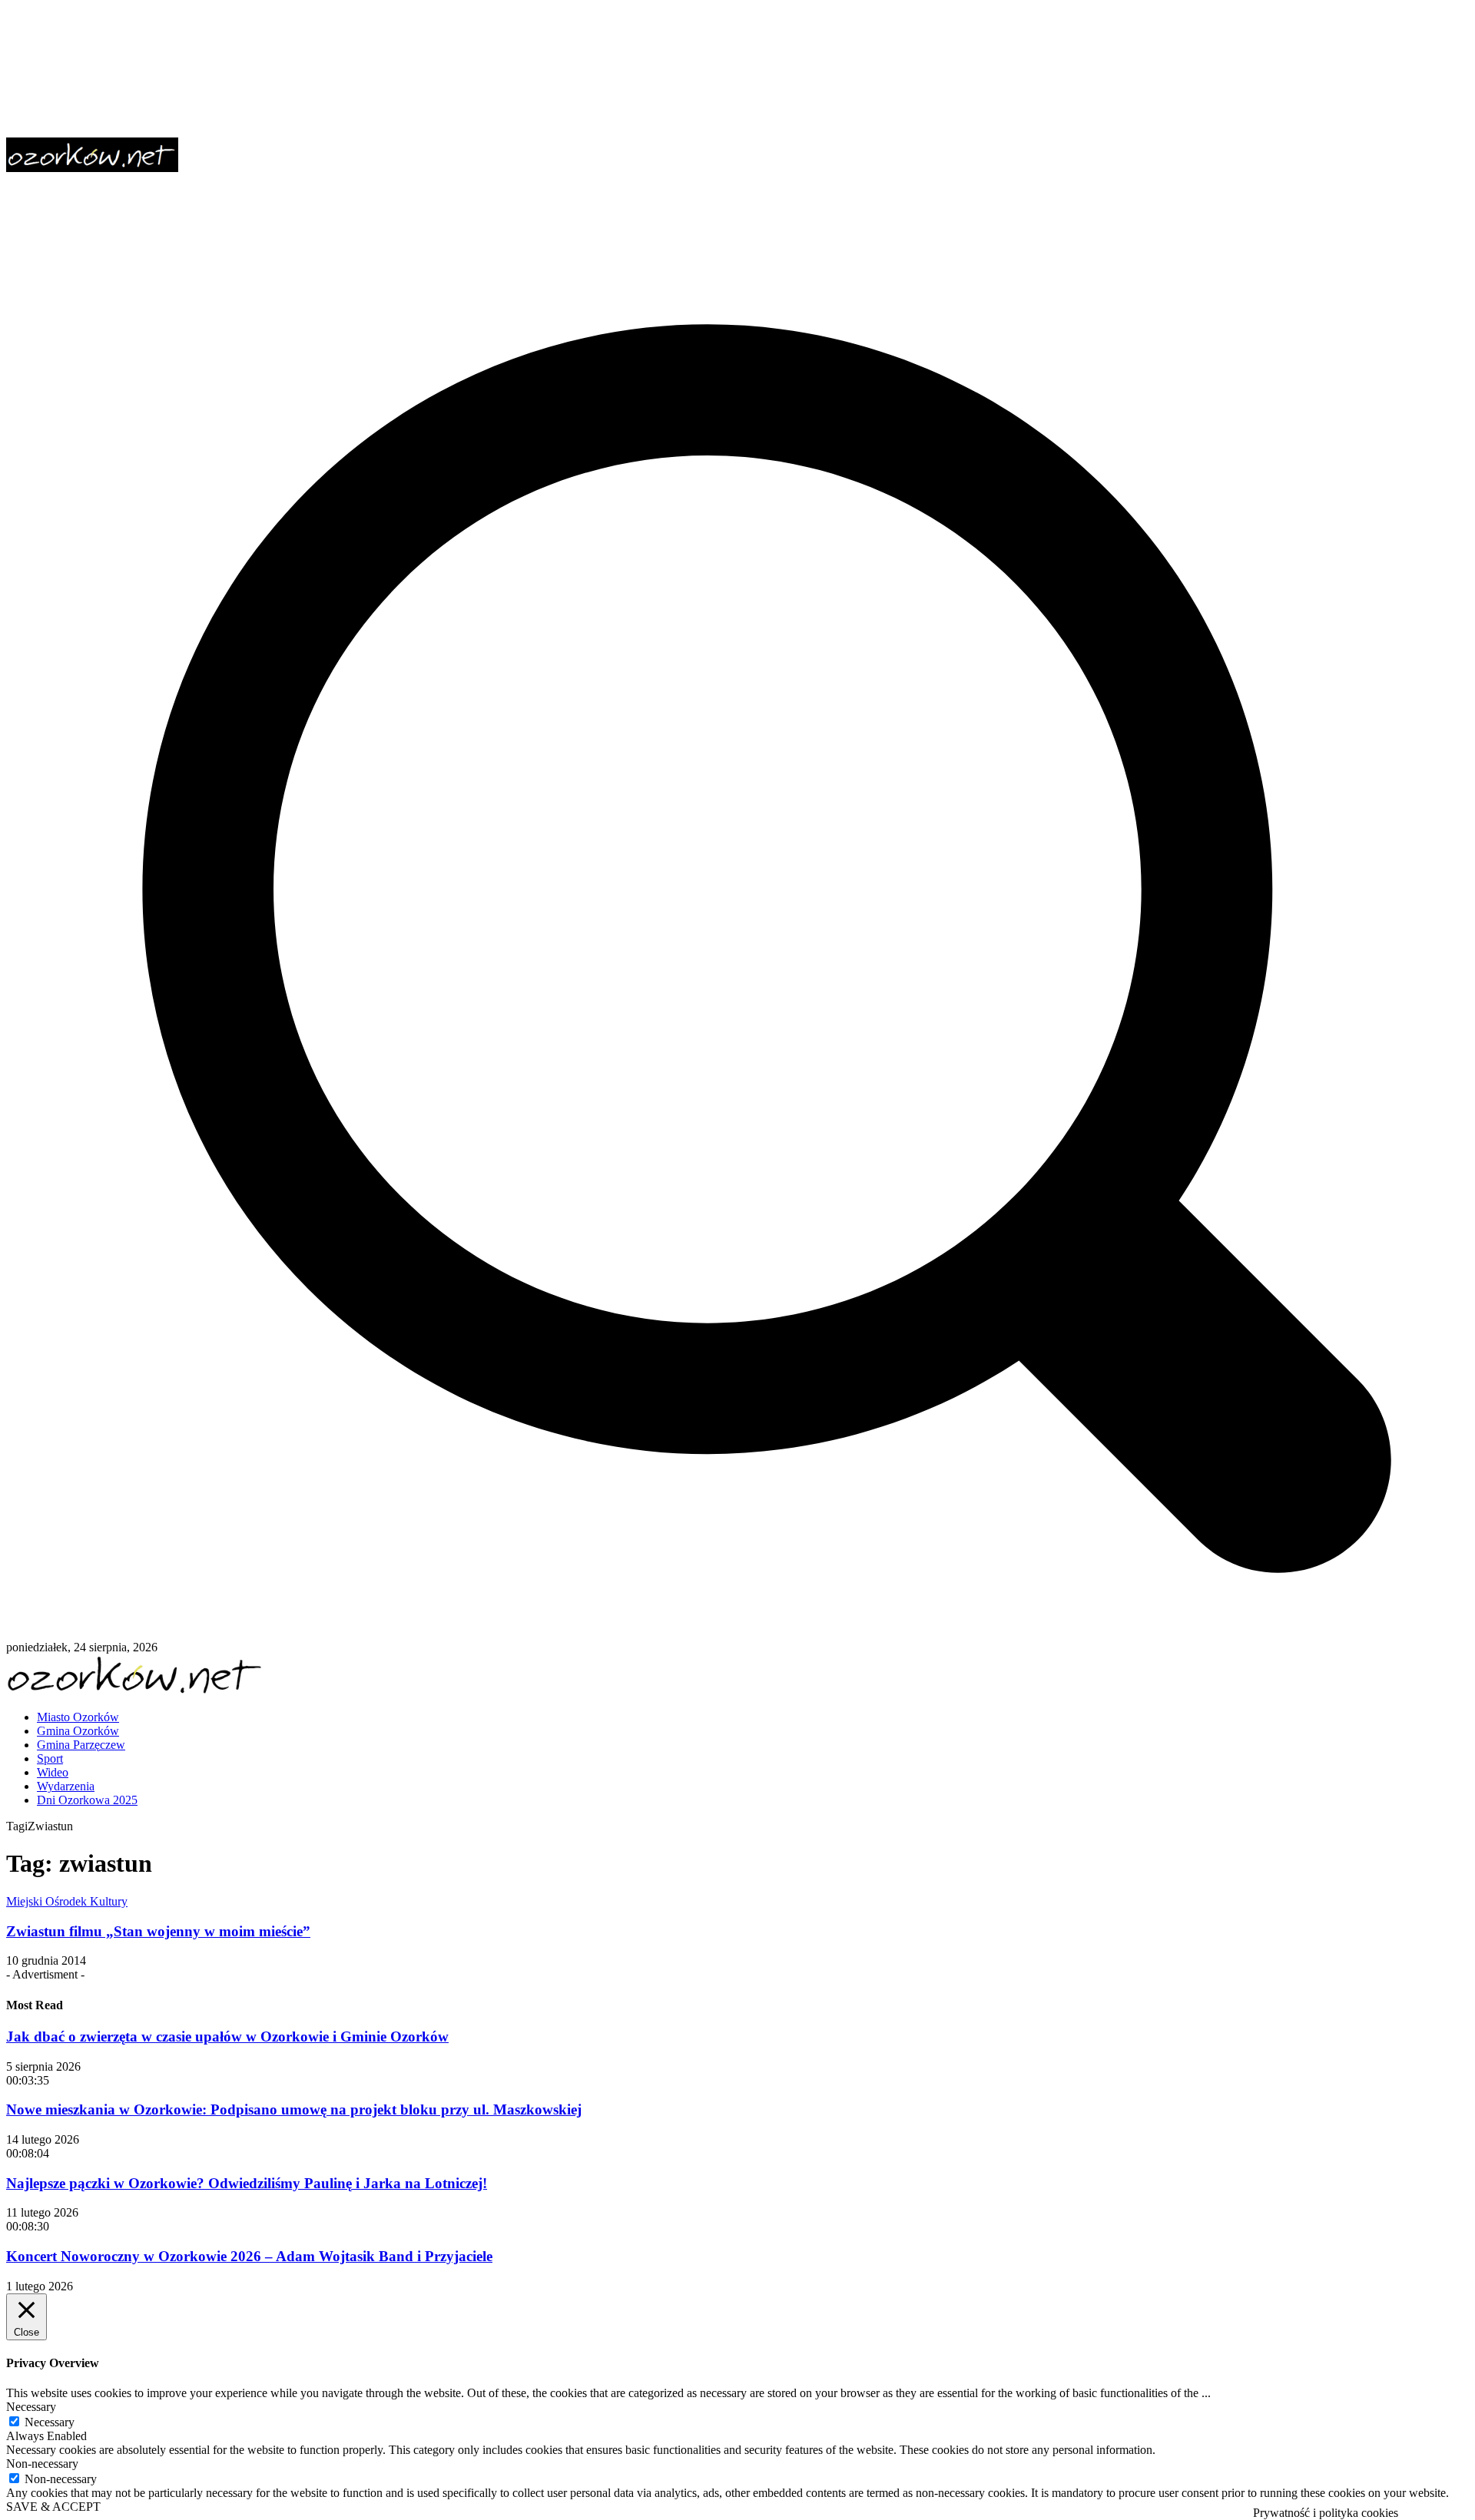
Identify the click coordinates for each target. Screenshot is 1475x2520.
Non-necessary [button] (42, 2464)
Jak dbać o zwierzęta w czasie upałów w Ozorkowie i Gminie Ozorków (227, 2037)
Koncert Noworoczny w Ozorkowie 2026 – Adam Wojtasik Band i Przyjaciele (249, 2256)
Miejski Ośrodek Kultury (67, 1901)
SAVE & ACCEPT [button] (53, 2507)
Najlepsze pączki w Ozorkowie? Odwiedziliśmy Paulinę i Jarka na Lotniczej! (247, 2183)
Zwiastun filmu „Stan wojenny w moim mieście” (158, 1931)
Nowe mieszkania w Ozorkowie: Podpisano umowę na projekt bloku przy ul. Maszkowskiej (294, 2109)
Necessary (50, 2422)
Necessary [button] (31, 2407)
